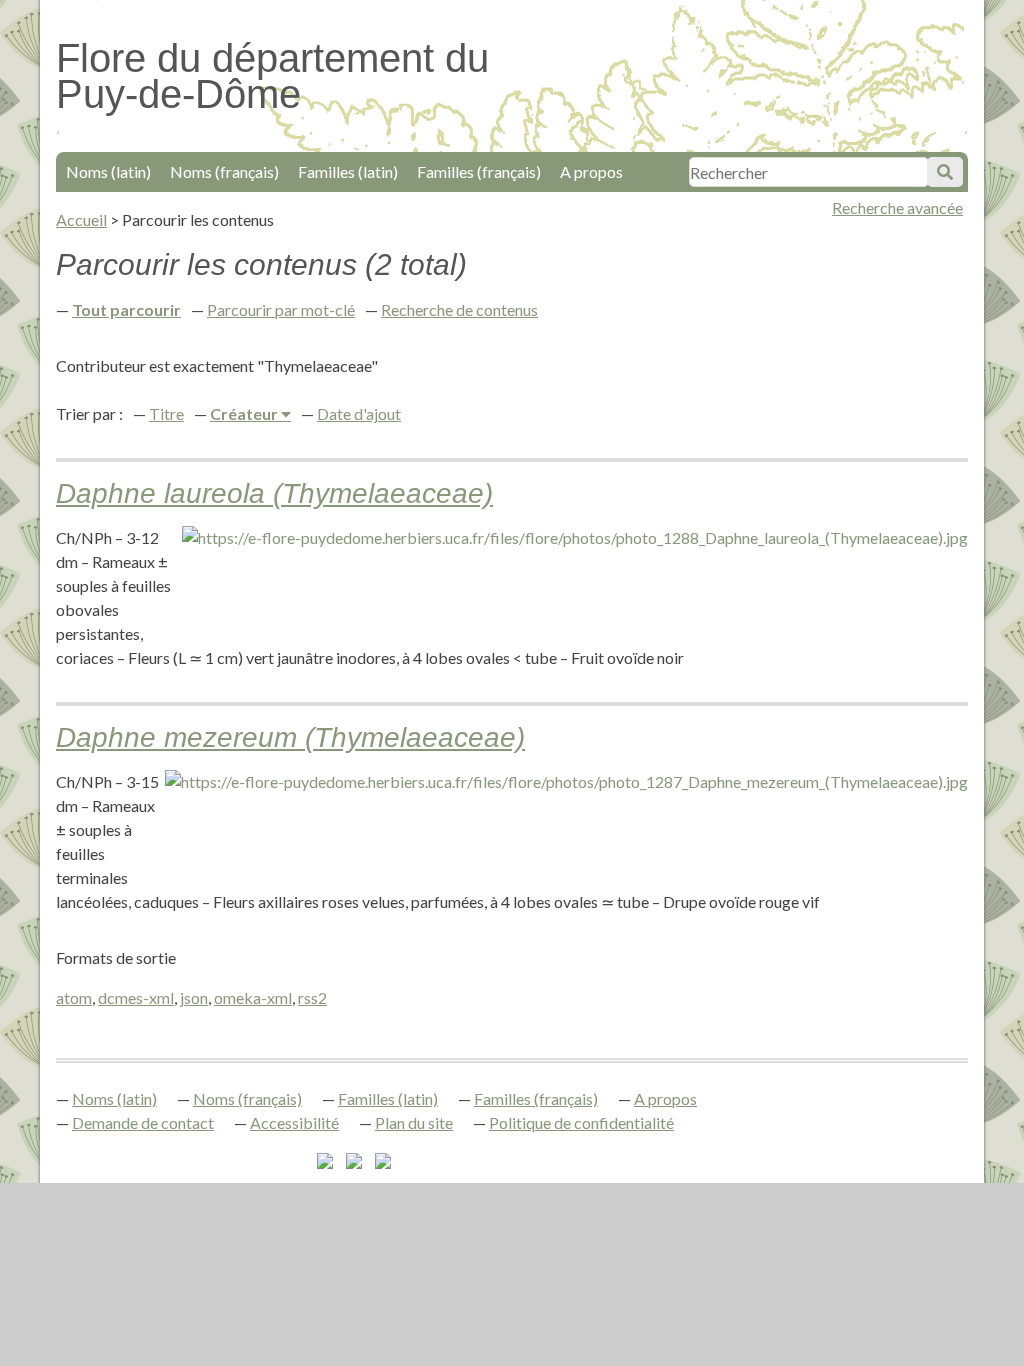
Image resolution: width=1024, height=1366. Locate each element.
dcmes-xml (136, 997)
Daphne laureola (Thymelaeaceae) (274, 493)
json (194, 997)
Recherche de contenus (459, 309)
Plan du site (414, 1122)
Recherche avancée (897, 207)
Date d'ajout (359, 413)
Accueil (81, 219)
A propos (591, 171)
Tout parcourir (126, 309)
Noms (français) (224, 171)
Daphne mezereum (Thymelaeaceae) (290, 737)
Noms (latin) (108, 171)
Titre (166, 413)
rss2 (312, 997)
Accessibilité (294, 1122)
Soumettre (945, 172)
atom (74, 997)
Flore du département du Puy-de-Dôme (272, 76)
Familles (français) (479, 171)
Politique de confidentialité (581, 1122)
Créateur (245, 413)
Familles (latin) (348, 171)
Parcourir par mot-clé (281, 309)
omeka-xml (253, 997)
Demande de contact (143, 1122)
